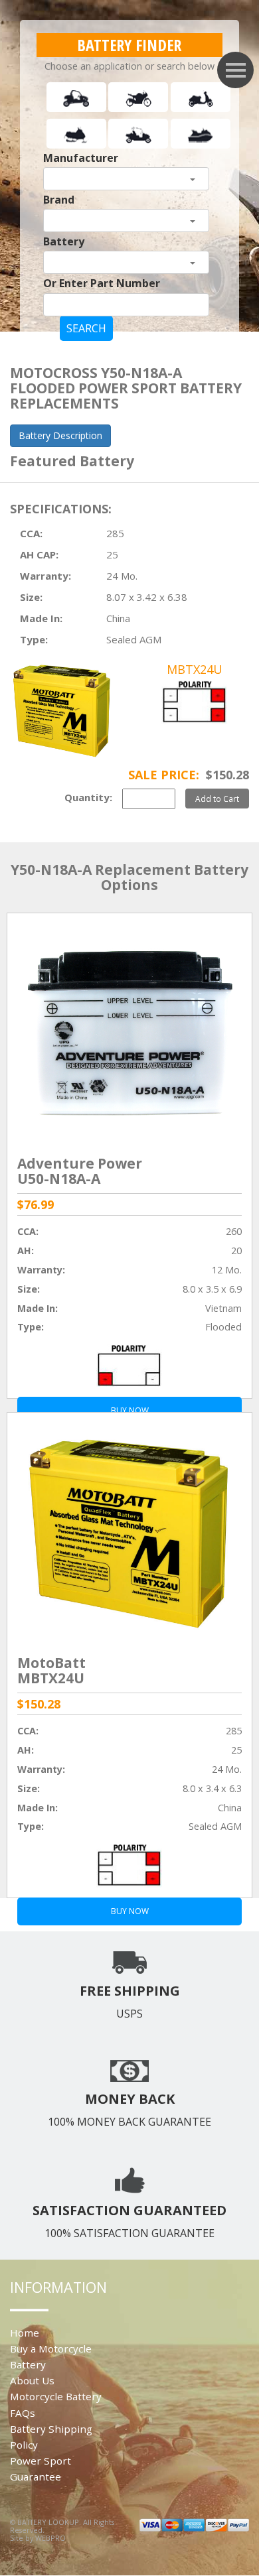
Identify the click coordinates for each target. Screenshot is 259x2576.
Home (25, 2333)
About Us (32, 2380)
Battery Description (60, 435)
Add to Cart (217, 799)
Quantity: (88, 797)
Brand (59, 200)
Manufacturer (81, 158)
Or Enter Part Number (102, 283)
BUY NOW (130, 1911)
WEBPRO (50, 2538)
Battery (64, 241)
